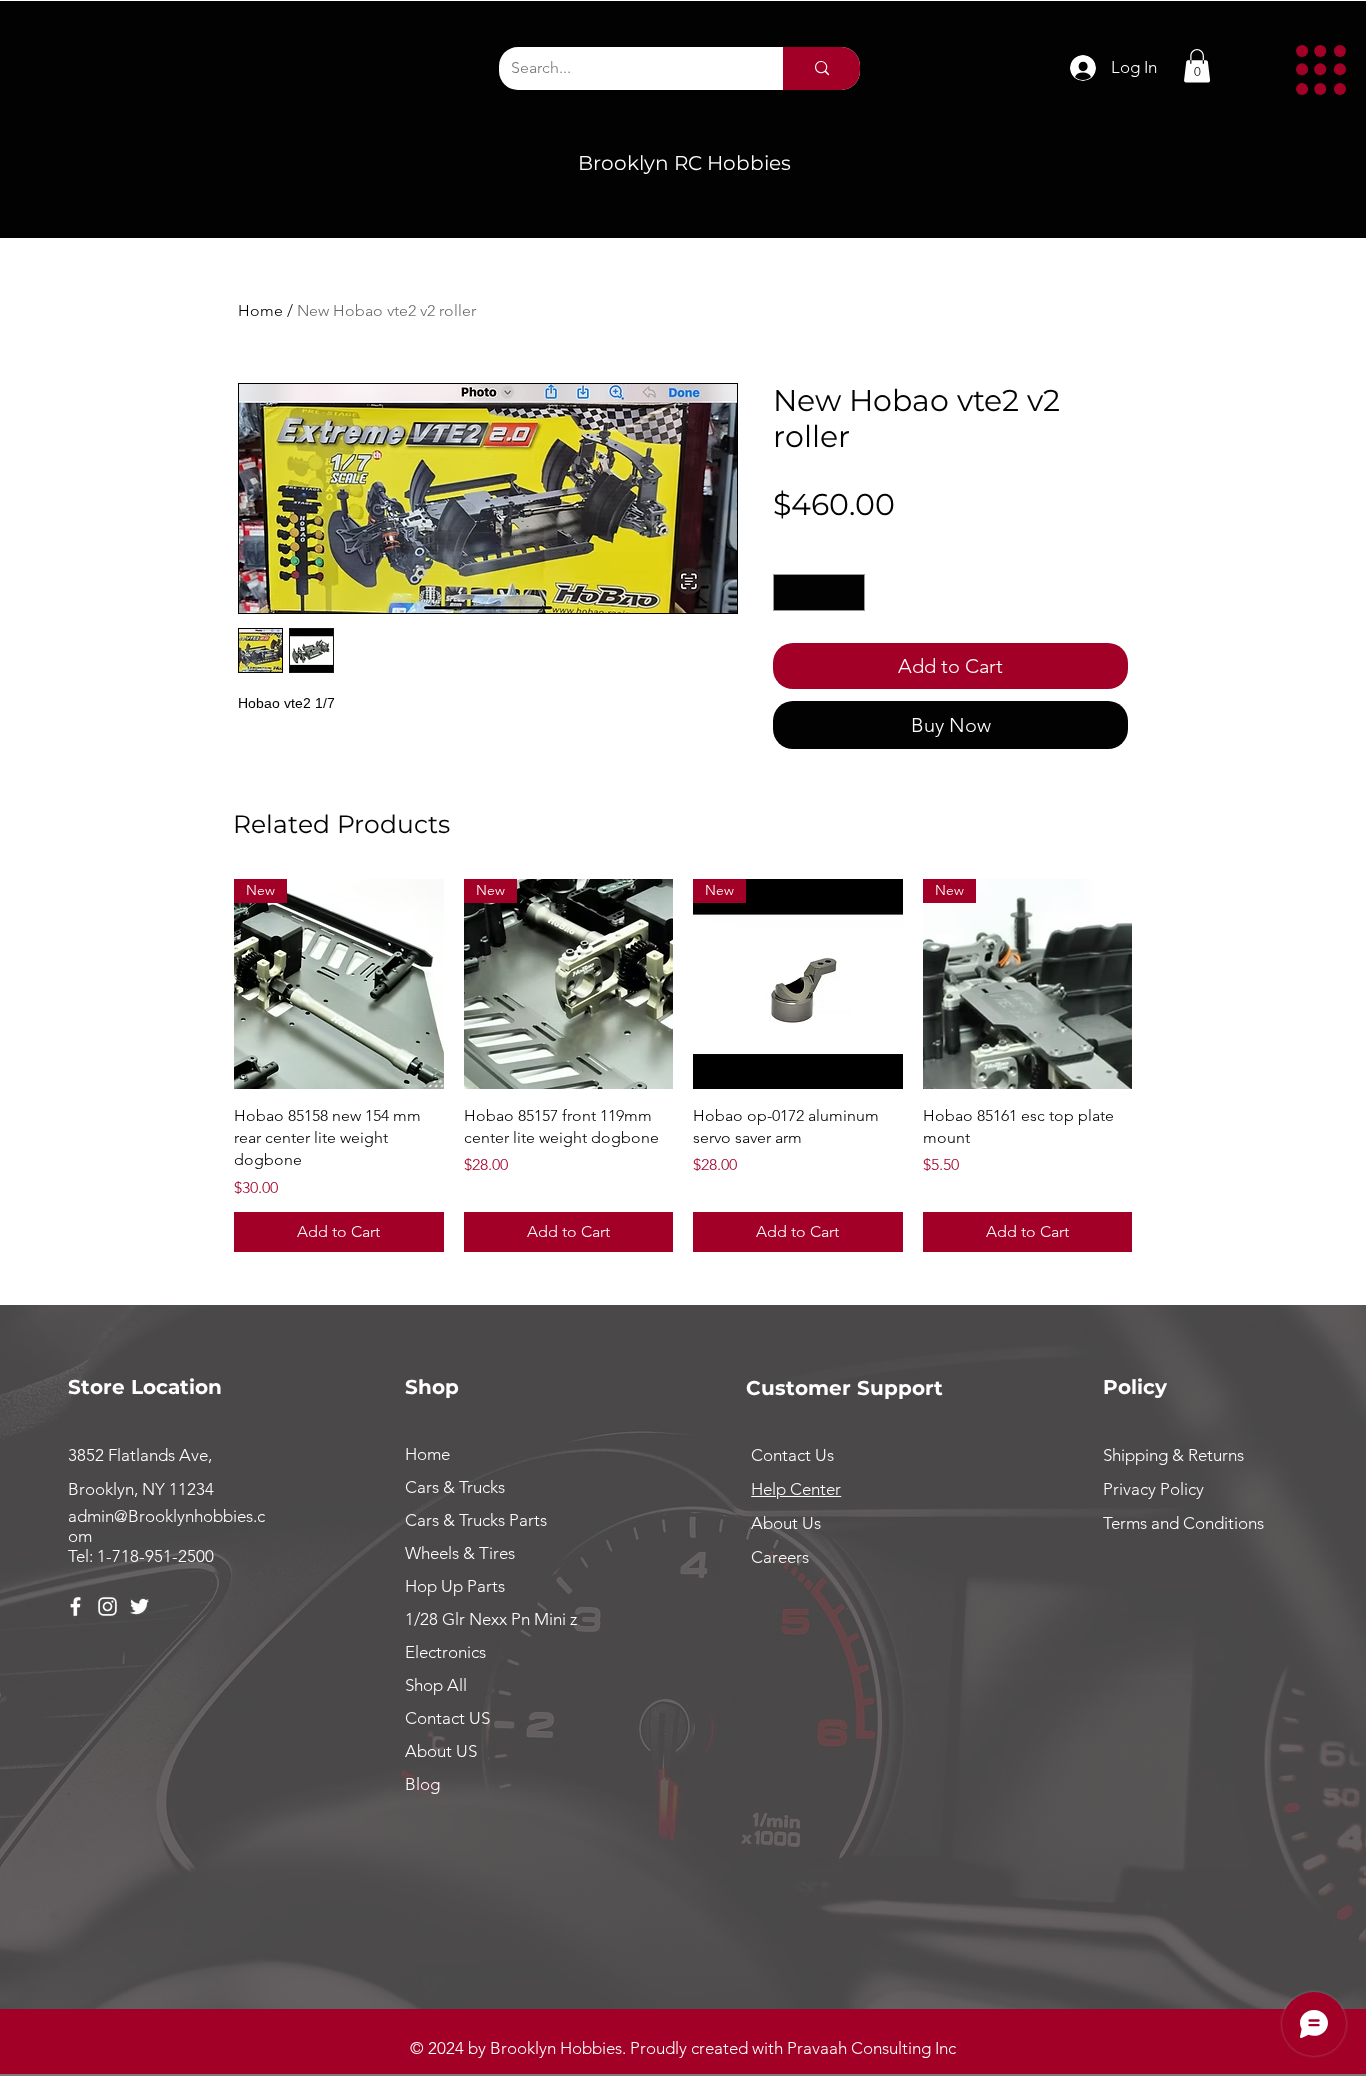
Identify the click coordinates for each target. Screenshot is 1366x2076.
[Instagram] (107, 1606)
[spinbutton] (819, 592)
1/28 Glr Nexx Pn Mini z (491, 1619)
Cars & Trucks (455, 1487)
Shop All (436, 1685)
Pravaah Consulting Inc (871, 2048)
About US (441, 1751)
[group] (683, 1065)
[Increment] (849, 592)
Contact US (447, 1718)
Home (260, 310)
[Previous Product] (205, 983)
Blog (422, 1784)
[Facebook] (75, 1606)
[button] (1321, 70)
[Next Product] (1161, 983)
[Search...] (821, 68)
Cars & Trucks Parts (476, 1520)
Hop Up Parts (455, 1586)
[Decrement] (788, 592)
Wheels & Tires (460, 1553)
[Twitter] (139, 1606)
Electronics (445, 1652)
